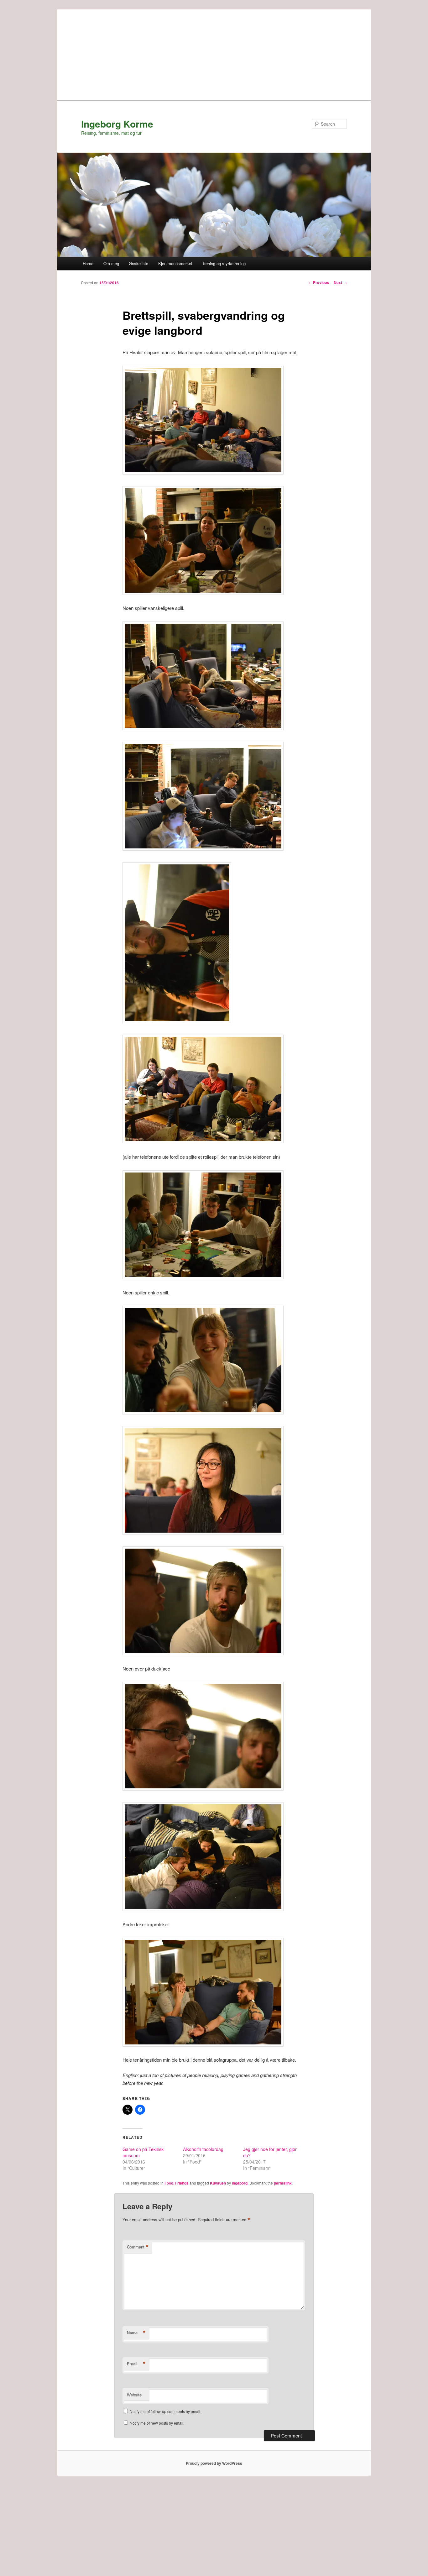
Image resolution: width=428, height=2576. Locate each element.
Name (136, 2333)
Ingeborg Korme (117, 124)
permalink (283, 2183)
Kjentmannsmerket (175, 263)
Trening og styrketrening (224, 263)
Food (169, 2183)
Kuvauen (218, 2183)
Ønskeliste (138, 263)
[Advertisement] (214, 53)
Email (136, 2364)
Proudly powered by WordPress (214, 2463)
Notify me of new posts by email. (157, 2423)
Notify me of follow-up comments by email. (165, 2411)
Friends (182, 2183)
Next (340, 282)
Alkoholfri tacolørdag (203, 2149)
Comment (138, 2247)
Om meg (111, 263)
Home (88, 263)
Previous (319, 282)
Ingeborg (240, 2183)
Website (134, 2395)
